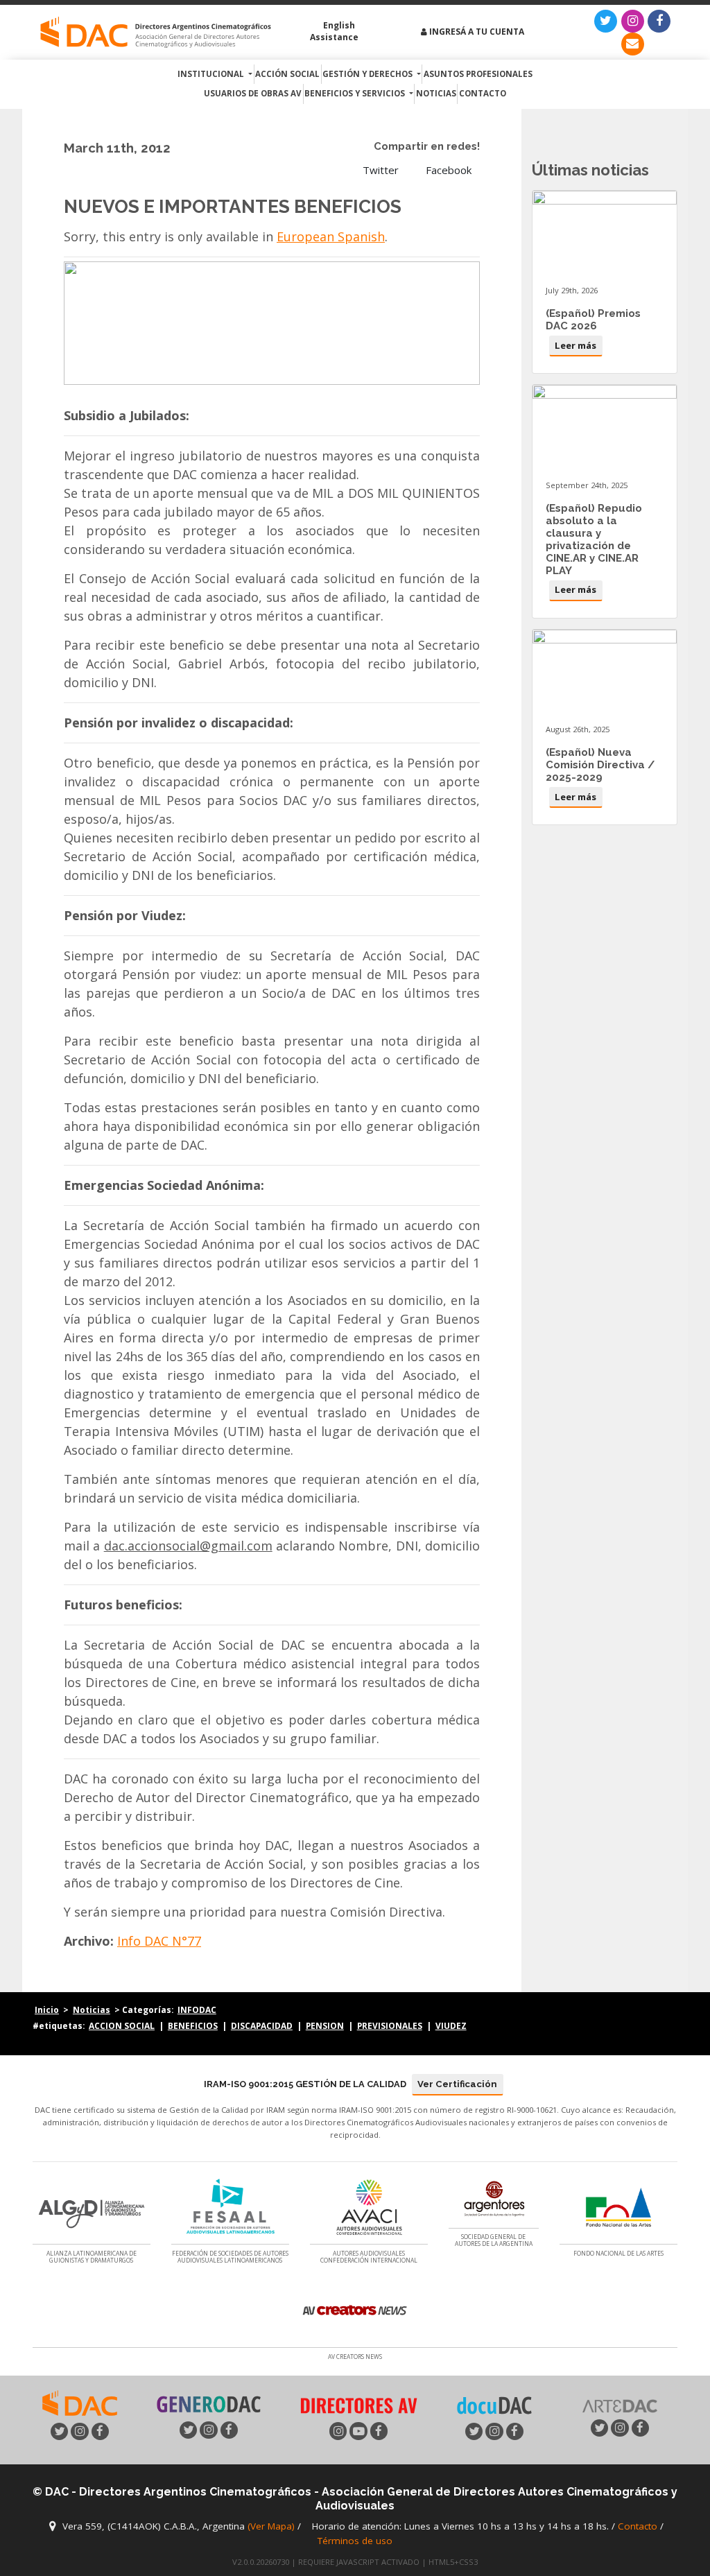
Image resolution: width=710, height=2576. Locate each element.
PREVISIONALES (390, 2025)
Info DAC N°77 (159, 1941)
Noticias (436, 93)
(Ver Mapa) (272, 2527)
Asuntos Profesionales (478, 74)
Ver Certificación (457, 2084)
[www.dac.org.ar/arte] (620, 2404)
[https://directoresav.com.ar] (358, 2404)
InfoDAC (197, 2009)
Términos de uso (355, 2541)
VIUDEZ (451, 2025)
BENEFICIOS (193, 2025)
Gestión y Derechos (369, 74)
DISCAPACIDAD (262, 2025)
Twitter (379, 170)
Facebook (447, 170)
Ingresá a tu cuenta (476, 32)
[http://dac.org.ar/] (156, 33)
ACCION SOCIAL (122, 2025)
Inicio (47, 2009)
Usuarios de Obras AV (253, 93)
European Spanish (331, 236)
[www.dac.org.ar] (80, 2402)
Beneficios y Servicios (356, 93)
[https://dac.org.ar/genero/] (209, 2405)
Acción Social (287, 74)
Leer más (575, 345)
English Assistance (334, 32)
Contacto (483, 93)
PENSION (325, 2025)
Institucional (212, 74)
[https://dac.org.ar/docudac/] (494, 2405)
